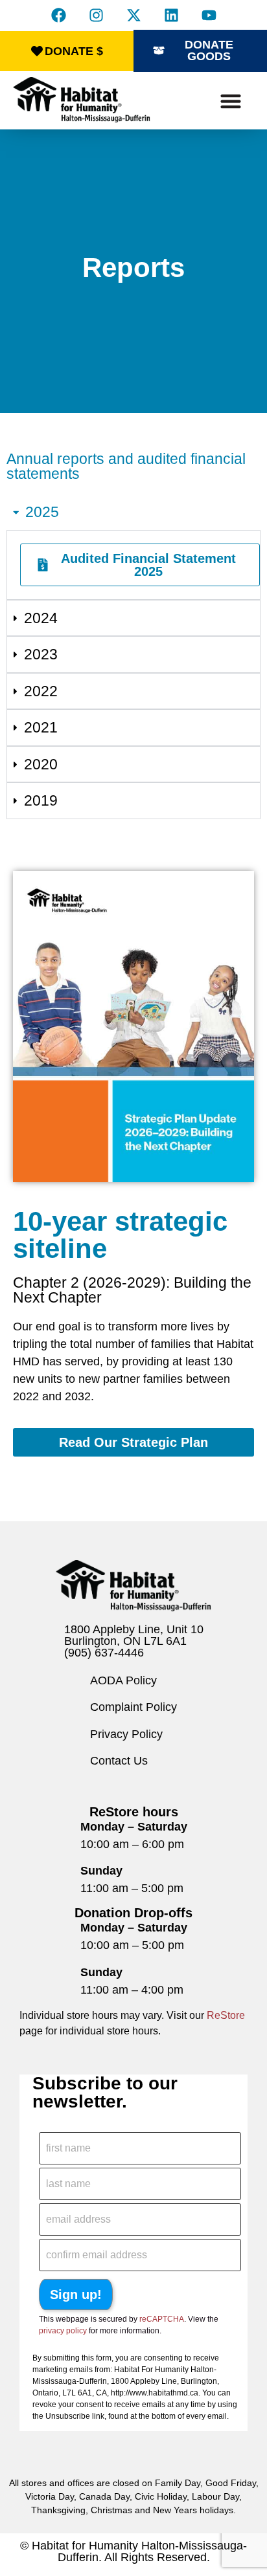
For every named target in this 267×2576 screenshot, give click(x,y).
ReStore (226, 2015)
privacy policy (63, 2331)
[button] (231, 101)
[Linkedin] (171, 15)
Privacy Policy (126, 1734)
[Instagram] (96, 15)
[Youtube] (209, 15)
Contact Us (119, 1761)
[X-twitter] (133, 15)
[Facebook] (58, 15)
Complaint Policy (133, 1707)
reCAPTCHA (162, 2319)
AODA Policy (123, 1680)
